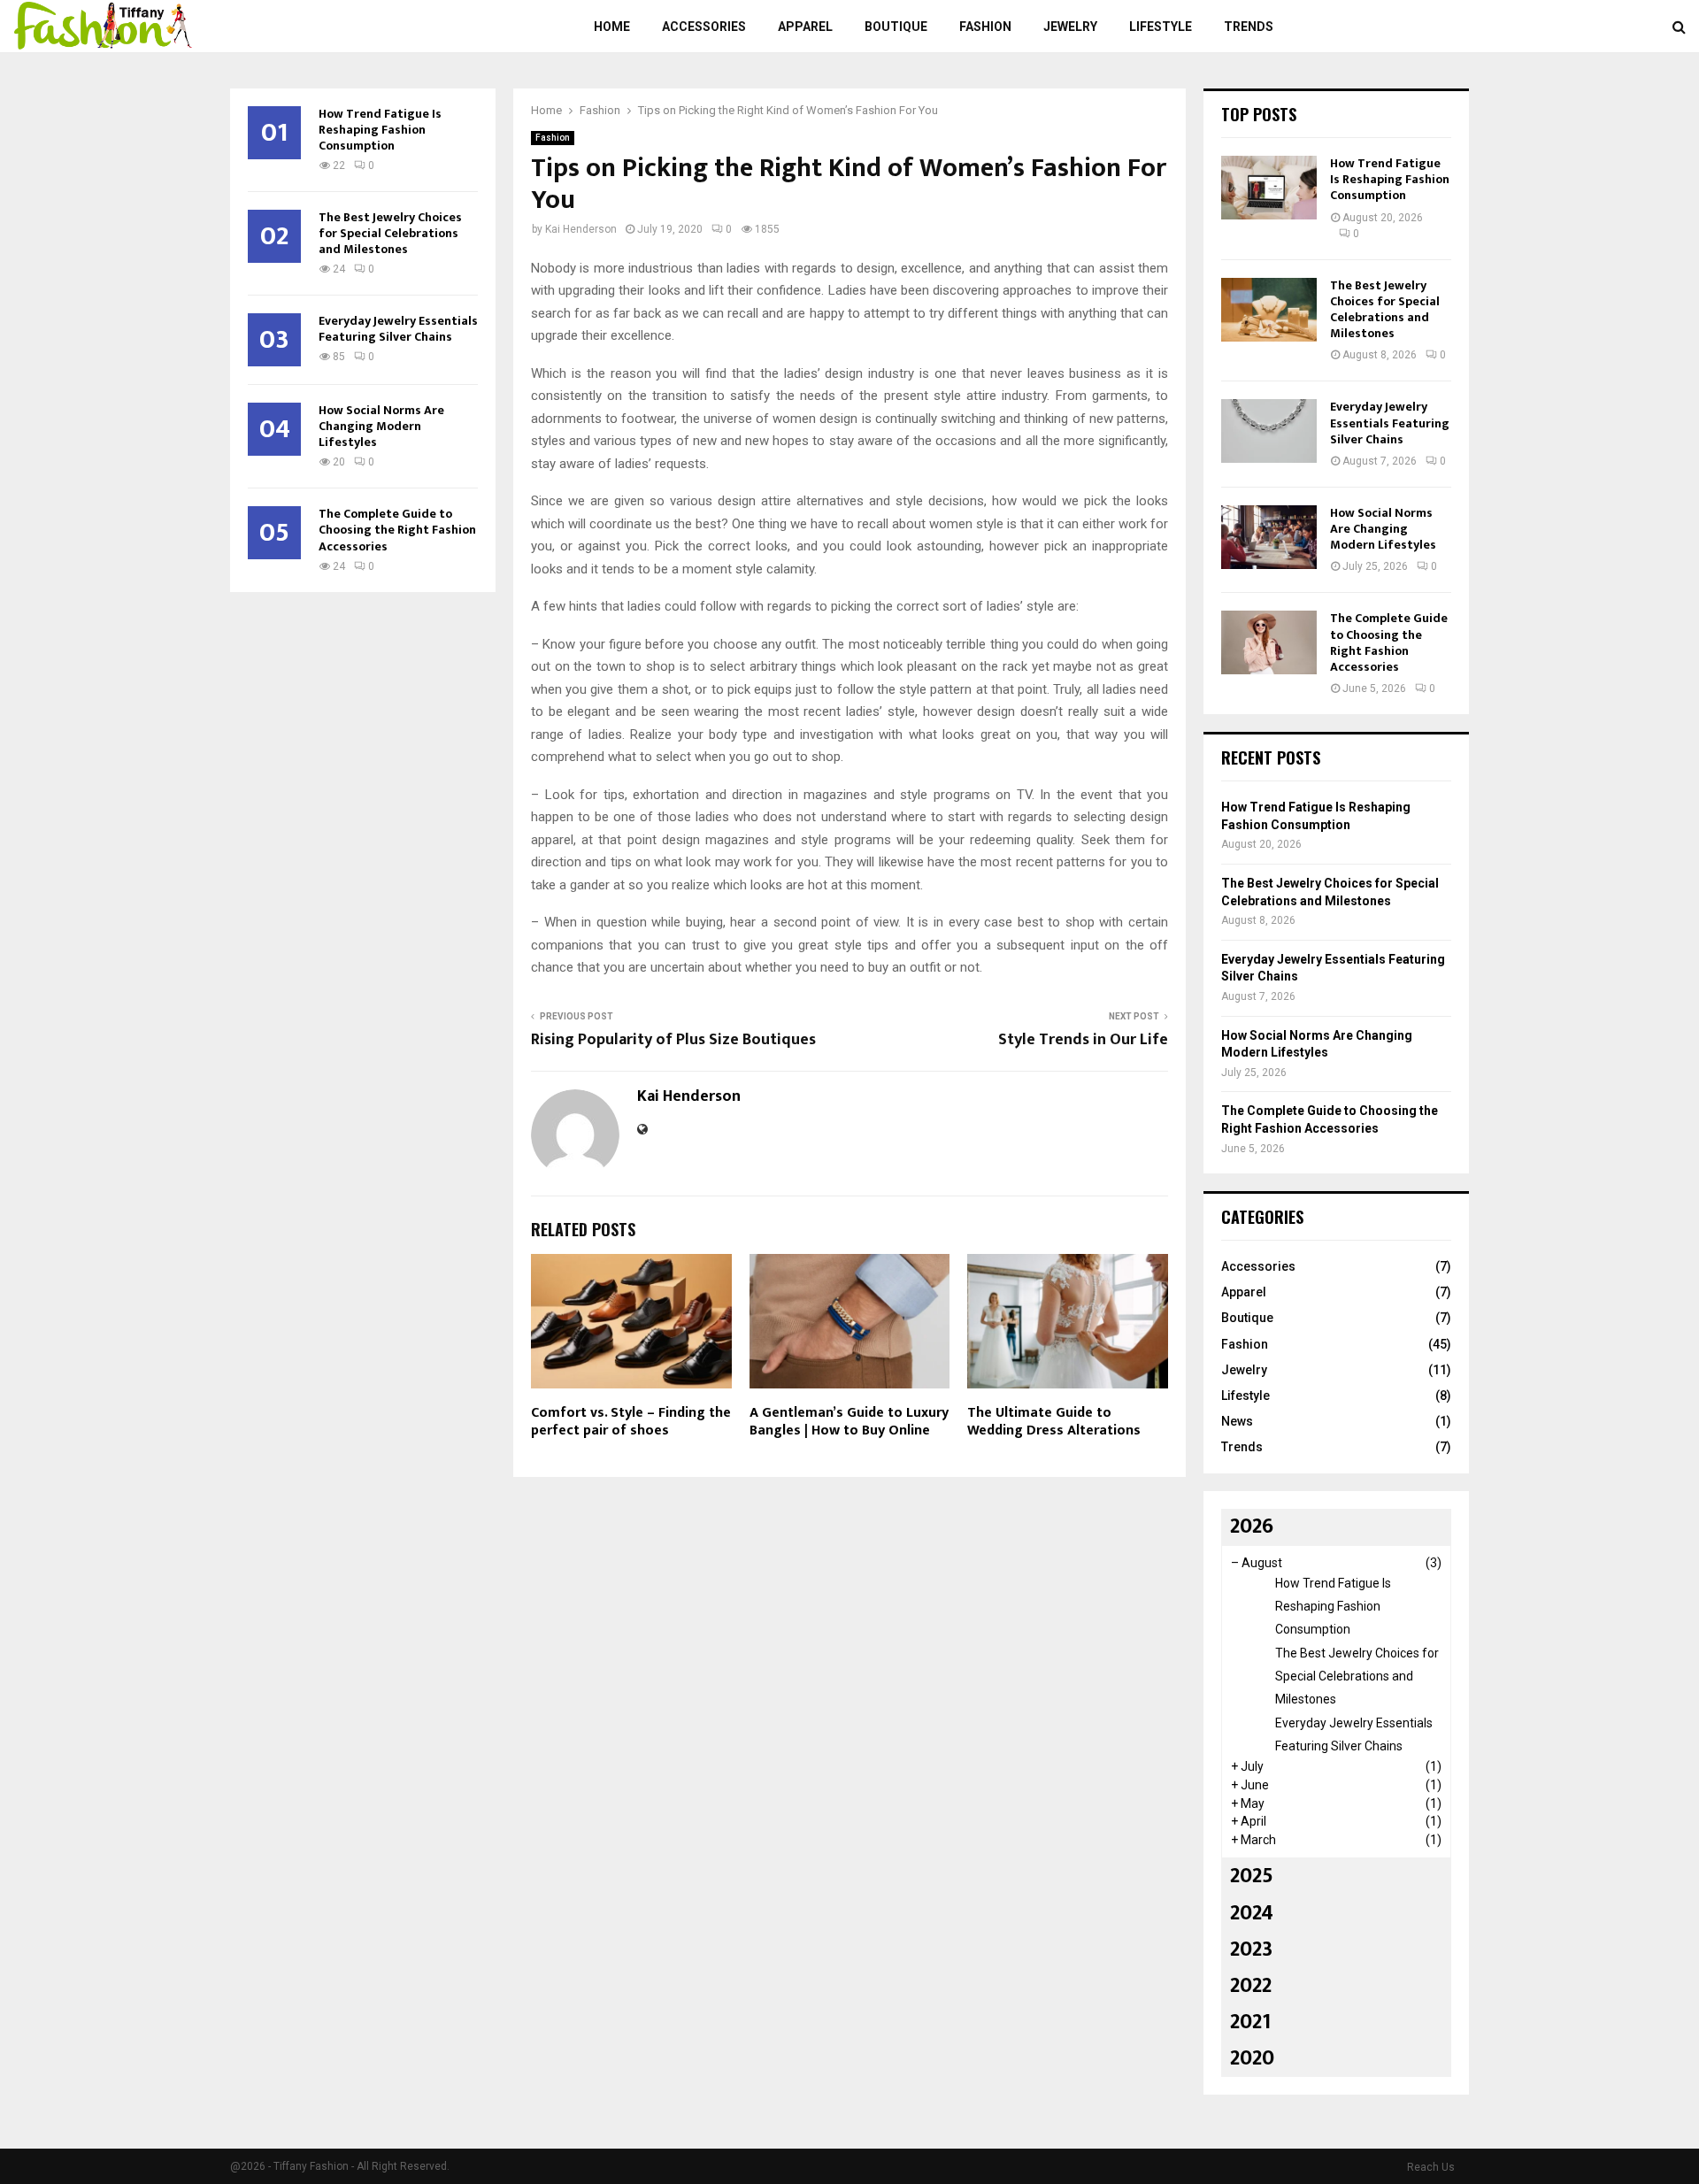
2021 (1250, 2022)
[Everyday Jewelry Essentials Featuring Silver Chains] (1269, 431)
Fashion (985, 27)
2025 (1252, 1876)
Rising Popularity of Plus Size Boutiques (673, 1040)
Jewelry (1070, 27)
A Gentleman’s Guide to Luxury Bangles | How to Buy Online (849, 1422)
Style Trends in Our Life (1083, 1040)
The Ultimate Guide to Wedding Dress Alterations (1054, 1422)
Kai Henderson (581, 229)
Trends (1249, 27)
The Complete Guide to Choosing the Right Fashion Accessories (397, 530)
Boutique (896, 27)
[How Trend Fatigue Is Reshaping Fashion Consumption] (1269, 188)
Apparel (805, 27)
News (1237, 1421)
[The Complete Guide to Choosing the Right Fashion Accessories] (1269, 642)
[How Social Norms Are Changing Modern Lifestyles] (1269, 537)
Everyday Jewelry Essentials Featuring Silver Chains (398, 329)
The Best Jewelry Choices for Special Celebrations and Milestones (390, 233)
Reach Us (1431, 2167)
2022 (1251, 1986)
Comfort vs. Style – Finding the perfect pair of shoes (631, 1422)
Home (612, 27)
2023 (1251, 1949)
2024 (1252, 1913)
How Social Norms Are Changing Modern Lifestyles (381, 426)
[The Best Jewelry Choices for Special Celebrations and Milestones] (1269, 310)
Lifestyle (1161, 27)
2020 (1252, 2058)
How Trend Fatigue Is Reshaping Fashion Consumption (380, 130)
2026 (1252, 1526)
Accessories (704, 27)
